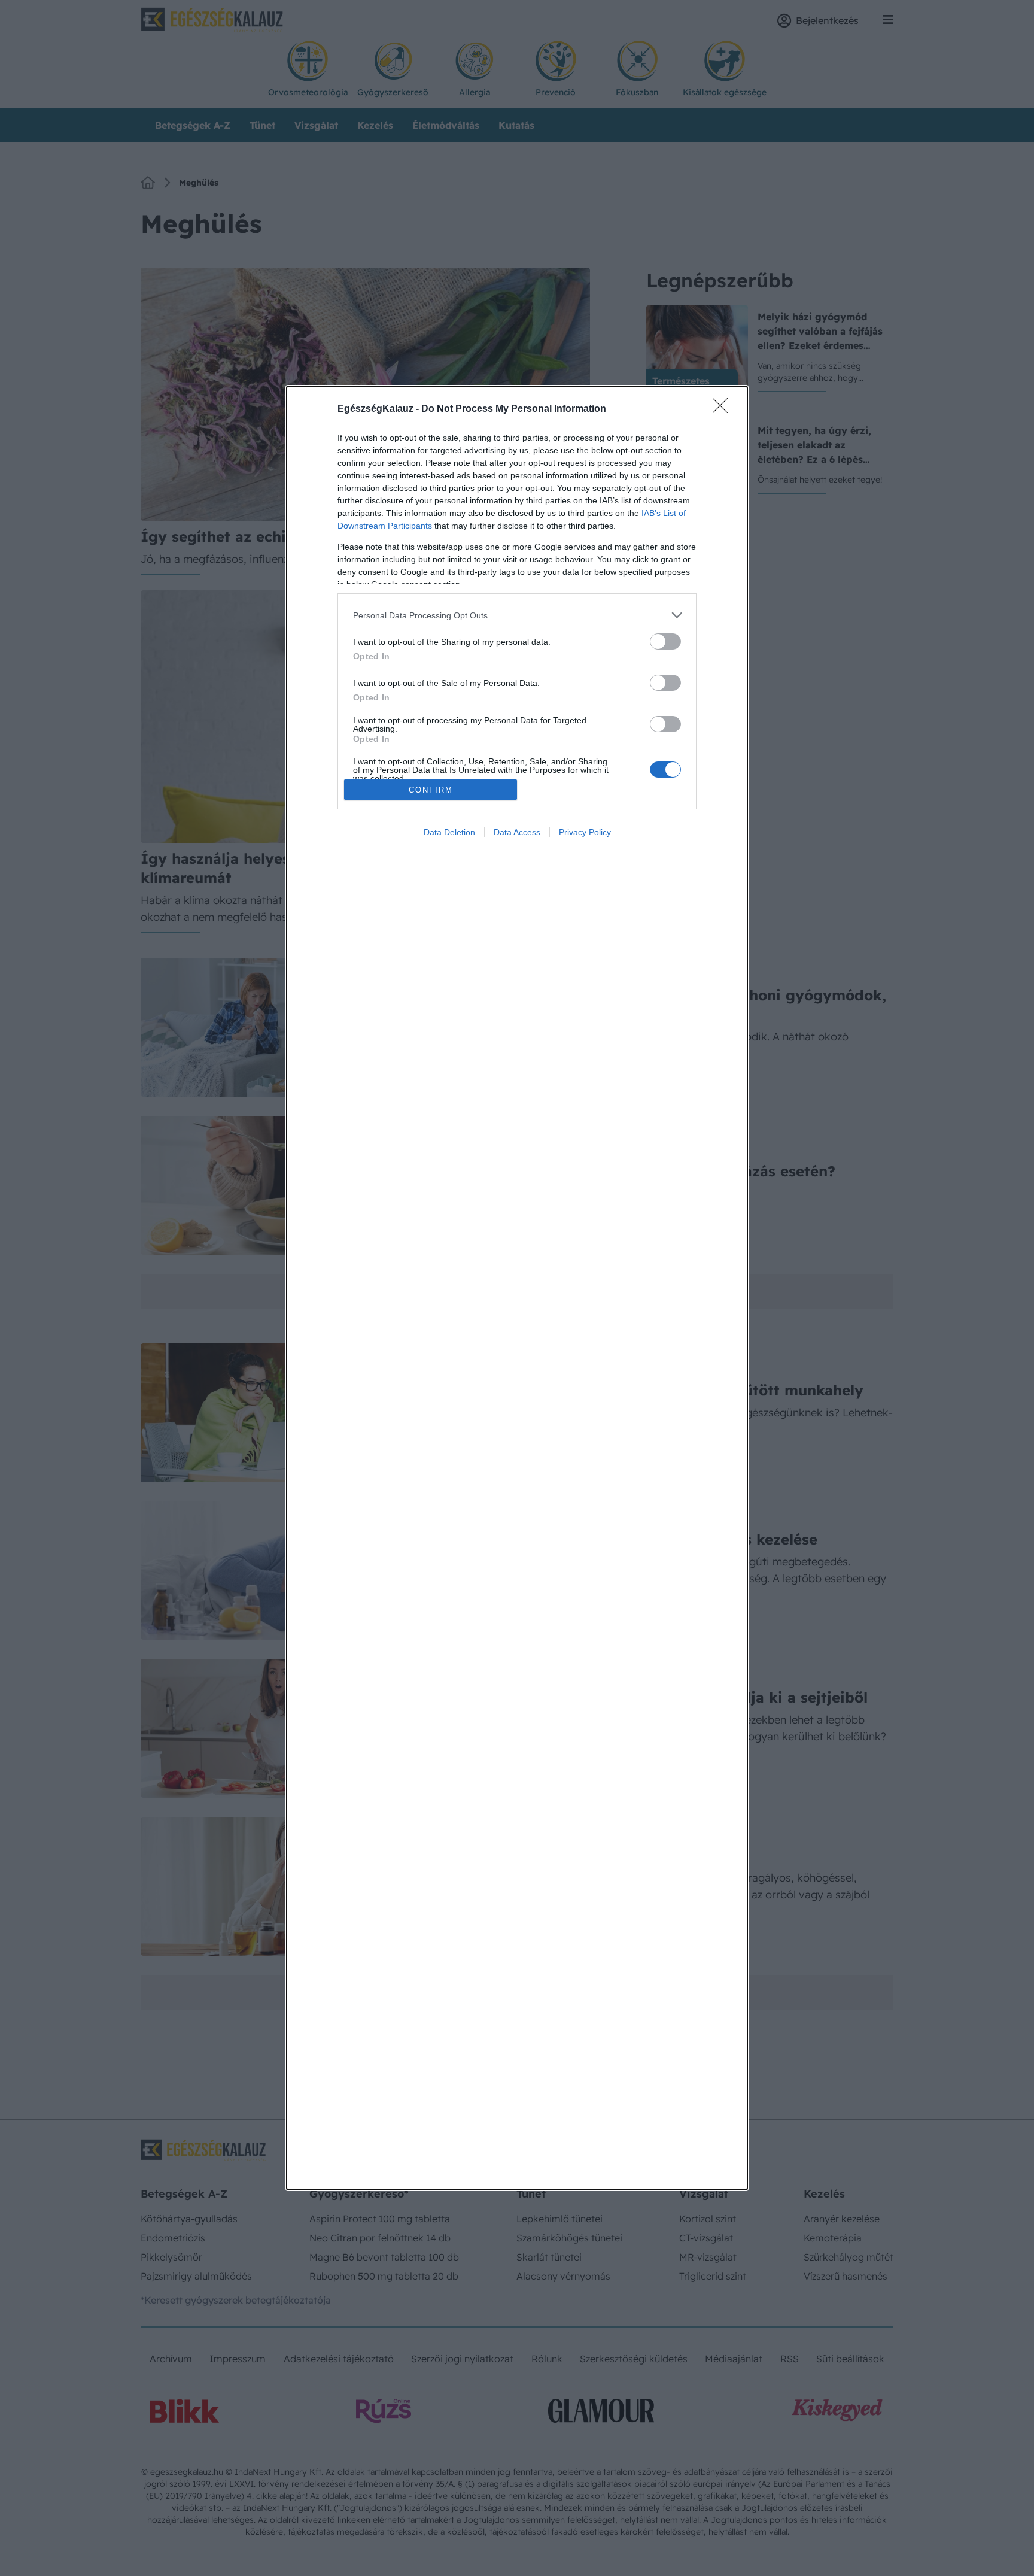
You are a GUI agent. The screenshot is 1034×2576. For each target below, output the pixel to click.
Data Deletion (449, 832)
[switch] (665, 641)
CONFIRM (431, 790)
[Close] (724, 409)
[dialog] (517, 1288)
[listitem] (517, 615)
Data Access (517, 832)
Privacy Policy (585, 832)
